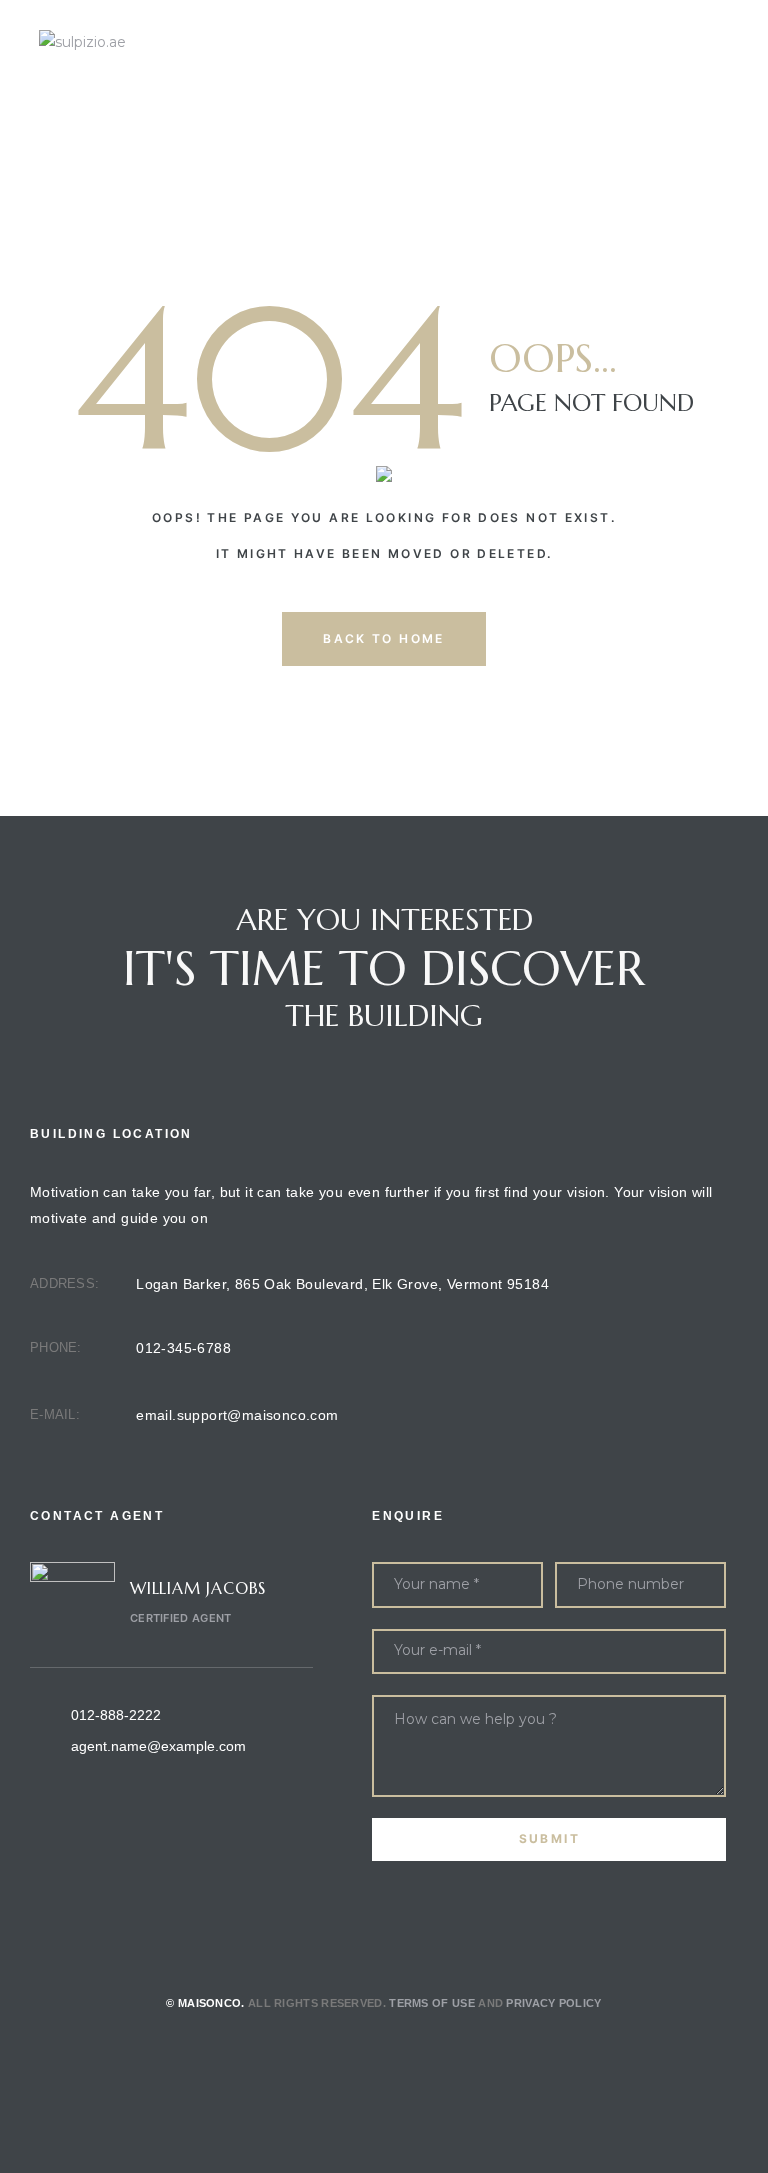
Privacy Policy (553, 2003)
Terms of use (432, 2003)
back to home (384, 638)
